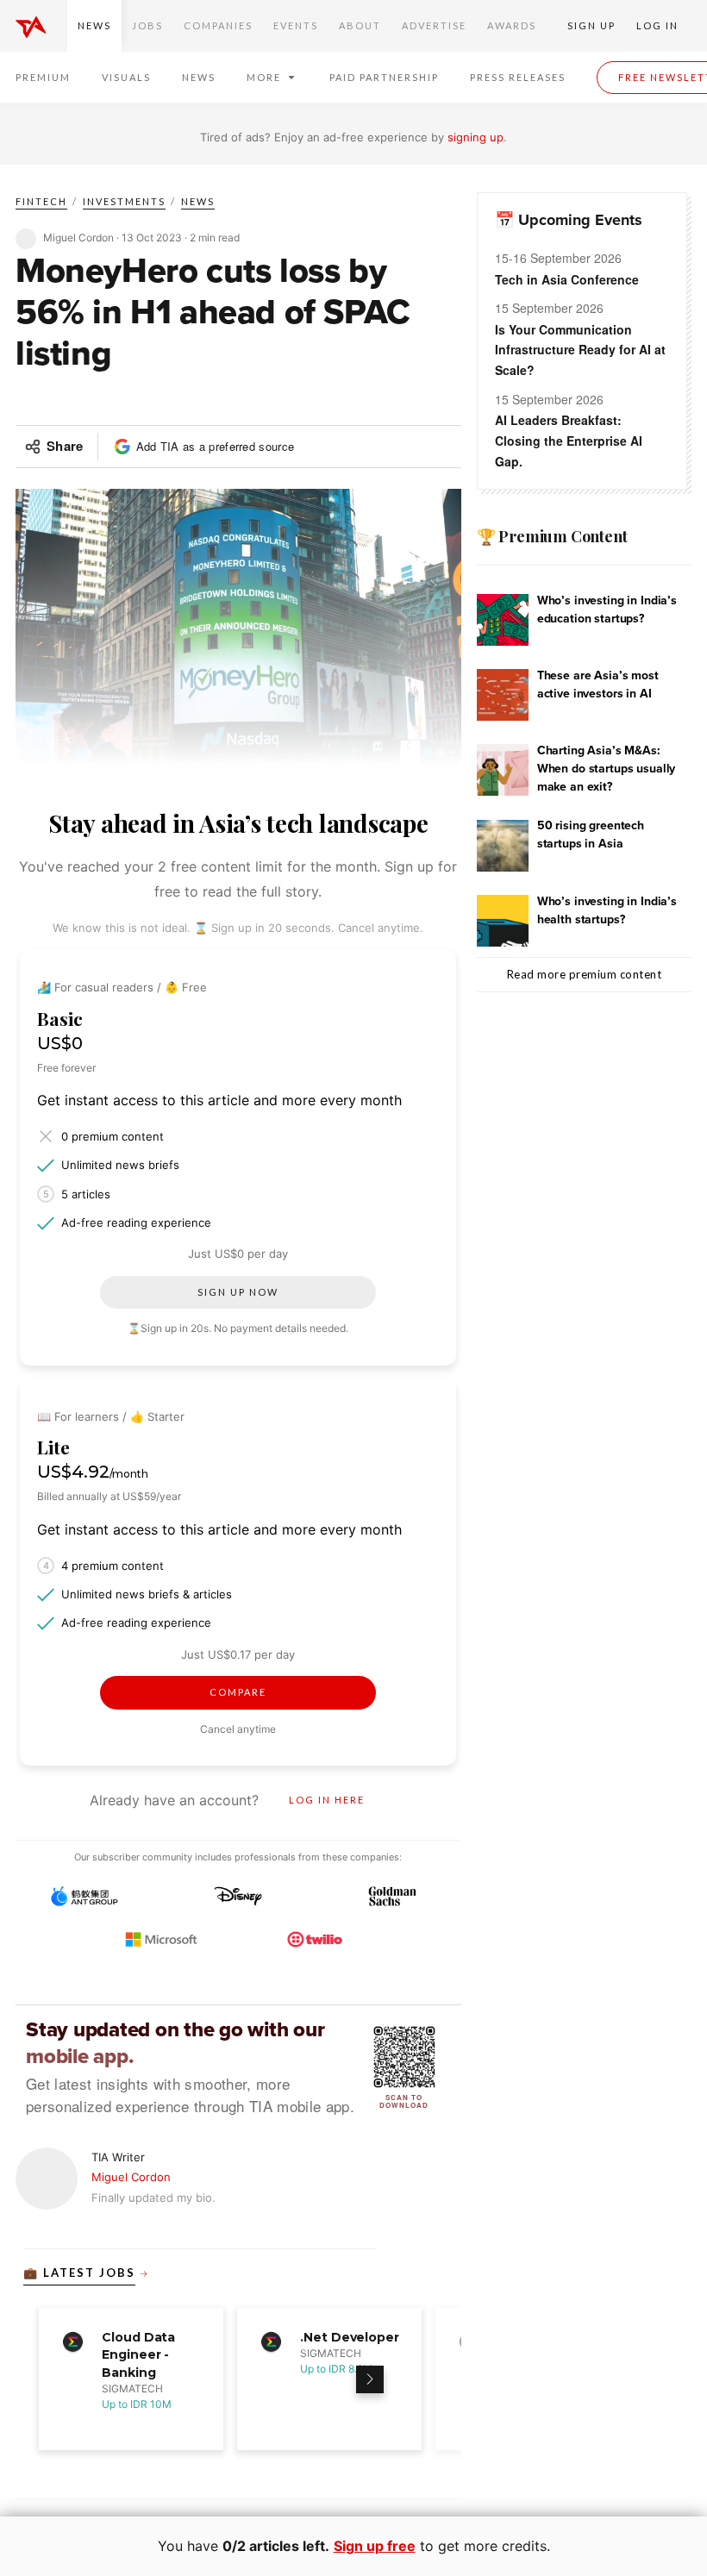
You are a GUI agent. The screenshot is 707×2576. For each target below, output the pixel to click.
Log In (657, 25)
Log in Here (327, 1800)
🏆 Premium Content (552, 536)
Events (296, 25)
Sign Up (591, 25)
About (360, 25)
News (94, 25)
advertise (434, 25)
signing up (476, 137)
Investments (124, 201)
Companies (218, 25)
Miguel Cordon (131, 2177)
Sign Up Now (238, 1292)
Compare (238, 1692)
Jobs (147, 25)
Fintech (41, 201)
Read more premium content (585, 974)
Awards (512, 25)
